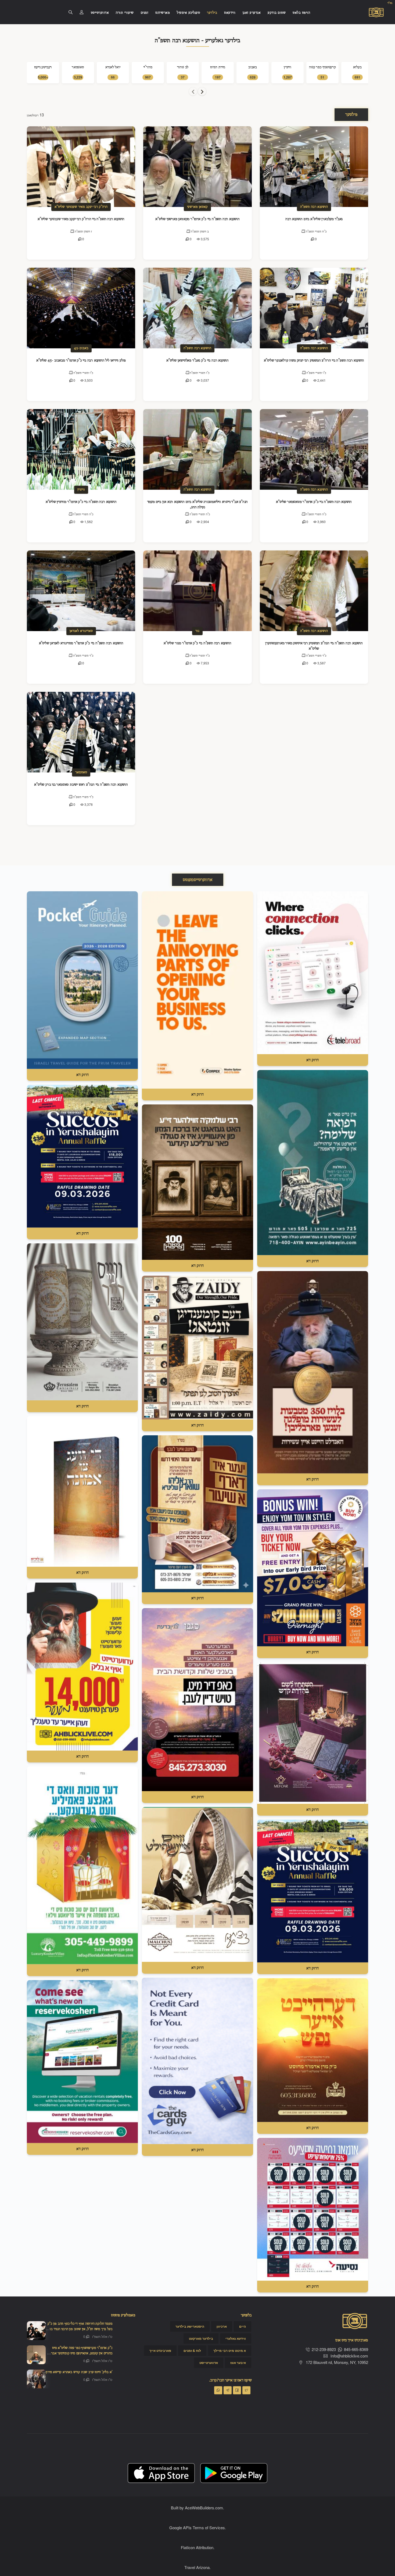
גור (197, 631)
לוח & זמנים (192, 2351)
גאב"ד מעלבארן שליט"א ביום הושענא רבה (314, 219)
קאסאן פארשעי (197, 207)
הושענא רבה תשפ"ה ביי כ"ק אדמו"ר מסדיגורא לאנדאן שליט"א (81, 643)
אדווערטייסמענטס (198, 880)
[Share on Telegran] (228, 2390)
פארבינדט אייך (160, 2351)
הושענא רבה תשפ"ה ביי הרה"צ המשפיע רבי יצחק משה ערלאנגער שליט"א (314, 360)
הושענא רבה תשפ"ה (314, 207)
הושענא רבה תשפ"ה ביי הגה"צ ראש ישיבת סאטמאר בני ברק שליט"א (81, 785)
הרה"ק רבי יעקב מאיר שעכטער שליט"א (81, 207)
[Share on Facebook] (237, 2390)
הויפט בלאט (301, 13)
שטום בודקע (277, 13)
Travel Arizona (197, 2567)
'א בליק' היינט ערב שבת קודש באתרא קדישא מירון (79, 2372)
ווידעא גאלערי (236, 2339)
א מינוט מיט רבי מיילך (230, 2351)
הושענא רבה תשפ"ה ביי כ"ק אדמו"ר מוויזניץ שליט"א (81, 502)
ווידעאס (230, 13)
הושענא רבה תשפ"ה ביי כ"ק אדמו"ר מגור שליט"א (197, 643)
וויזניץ (81, 490)
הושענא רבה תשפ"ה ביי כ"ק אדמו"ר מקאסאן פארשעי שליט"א (198, 219)
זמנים (145, 13)
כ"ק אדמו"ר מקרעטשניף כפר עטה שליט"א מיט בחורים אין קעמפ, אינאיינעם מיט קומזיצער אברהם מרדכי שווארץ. (80, 2353)
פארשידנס (163, 13)
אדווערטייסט (100, 13)
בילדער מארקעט (201, 2339)
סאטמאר (81, 772)
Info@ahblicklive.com (349, 2356)
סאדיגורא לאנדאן (81, 631)
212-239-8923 (324, 2349)
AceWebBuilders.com (204, 2508)
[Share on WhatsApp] (218, 2390)
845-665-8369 (356, 2349)
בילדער (212, 13)
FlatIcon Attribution (197, 2547)
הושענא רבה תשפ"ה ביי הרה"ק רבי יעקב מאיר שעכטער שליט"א (81, 219)
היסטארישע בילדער (190, 2327)
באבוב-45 (81, 348)
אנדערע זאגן (252, 13)
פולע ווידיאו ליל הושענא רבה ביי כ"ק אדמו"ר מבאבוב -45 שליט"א (81, 360)
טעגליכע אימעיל (188, 13)
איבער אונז (238, 2363)
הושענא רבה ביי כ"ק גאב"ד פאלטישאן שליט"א (198, 360)
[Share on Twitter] (246, 2390)
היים (243, 2327)
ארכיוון (222, 2327)
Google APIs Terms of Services (197, 2527)
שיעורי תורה (125, 13)
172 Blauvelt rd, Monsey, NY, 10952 (336, 2362)
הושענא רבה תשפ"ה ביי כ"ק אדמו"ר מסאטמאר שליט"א (314, 502)
